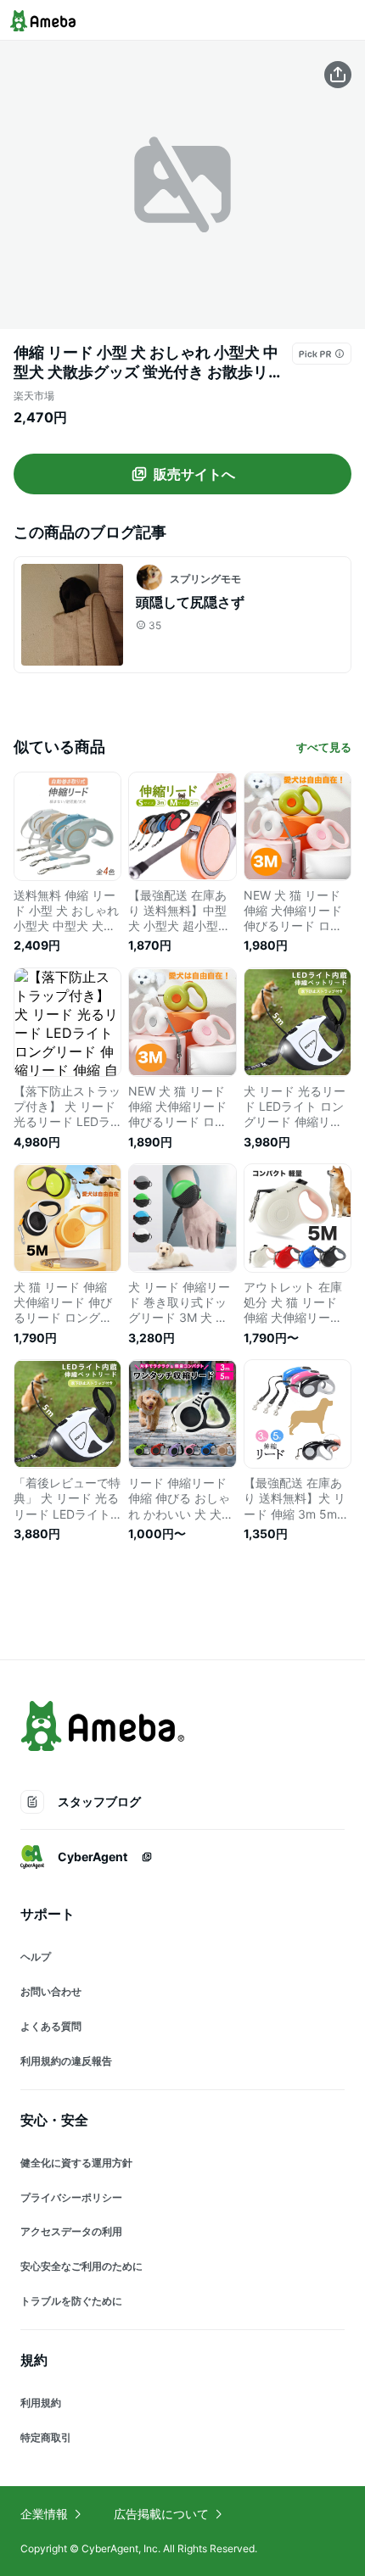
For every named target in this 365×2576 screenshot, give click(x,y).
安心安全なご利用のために (81, 2266)
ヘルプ (36, 1957)
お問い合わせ (51, 1991)
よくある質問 (51, 2026)
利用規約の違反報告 (66, 2061)
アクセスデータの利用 (71, 2231)
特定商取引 (46, 2437)
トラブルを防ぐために (71, 2301)
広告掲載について (161, 2514)
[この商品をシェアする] (338, 75)
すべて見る (324, 747)
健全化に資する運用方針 (76, 2163)
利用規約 (41, 2403)
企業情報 (44, 2514)
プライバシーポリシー (71, 2197)
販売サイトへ (194, 474)
